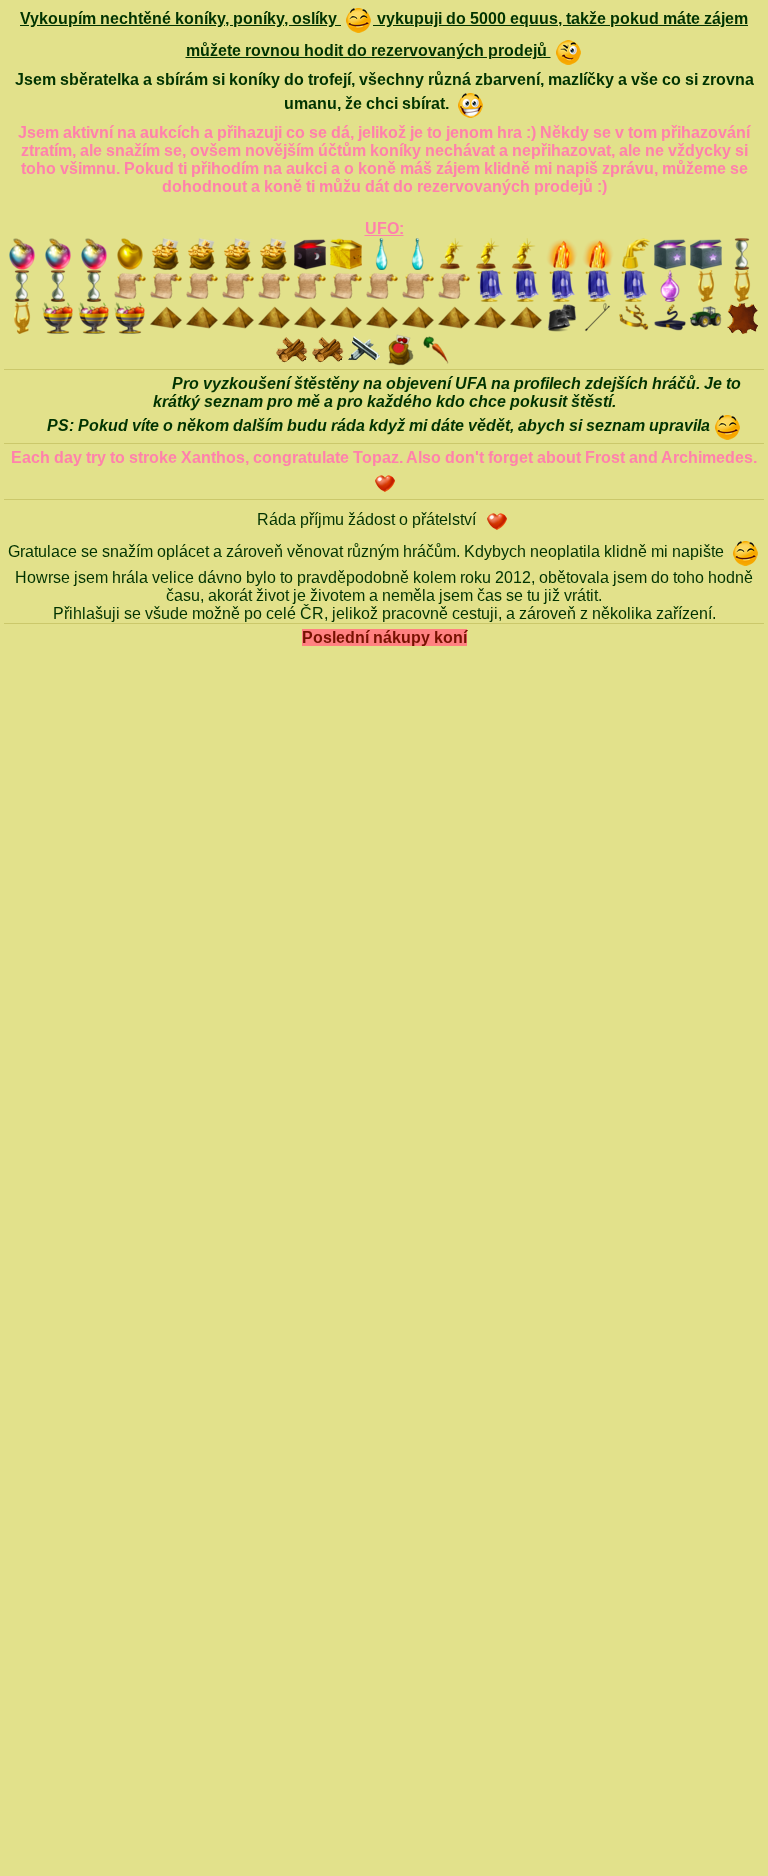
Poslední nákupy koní (384, 637)
